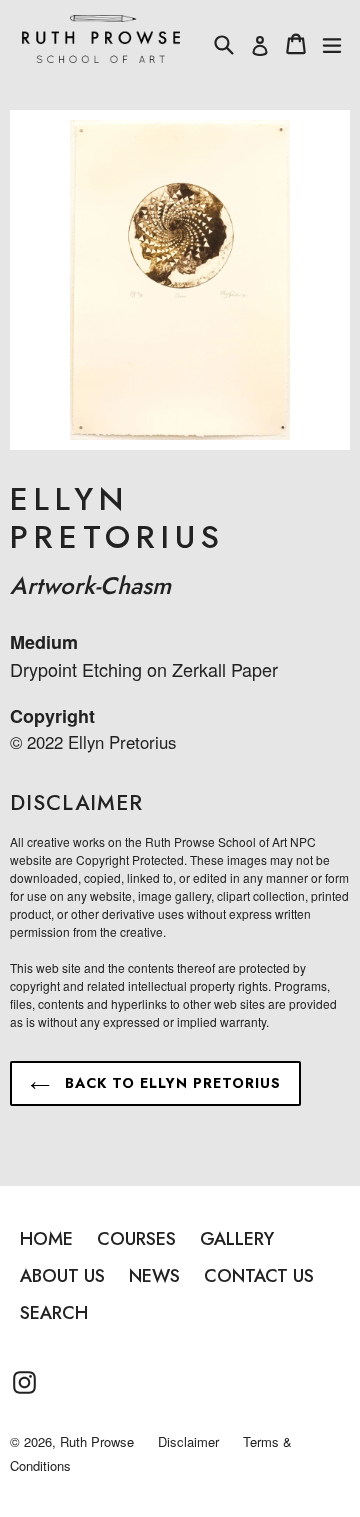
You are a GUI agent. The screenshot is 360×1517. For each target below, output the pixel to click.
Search (54, 1313)
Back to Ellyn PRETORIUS (170, 1083)
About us (62, 1276)
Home (46, 1239)
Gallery (237, 1239)
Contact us (259, 1276)
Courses (136, 1239)
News (154, 1276)
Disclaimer (188, 1441)
